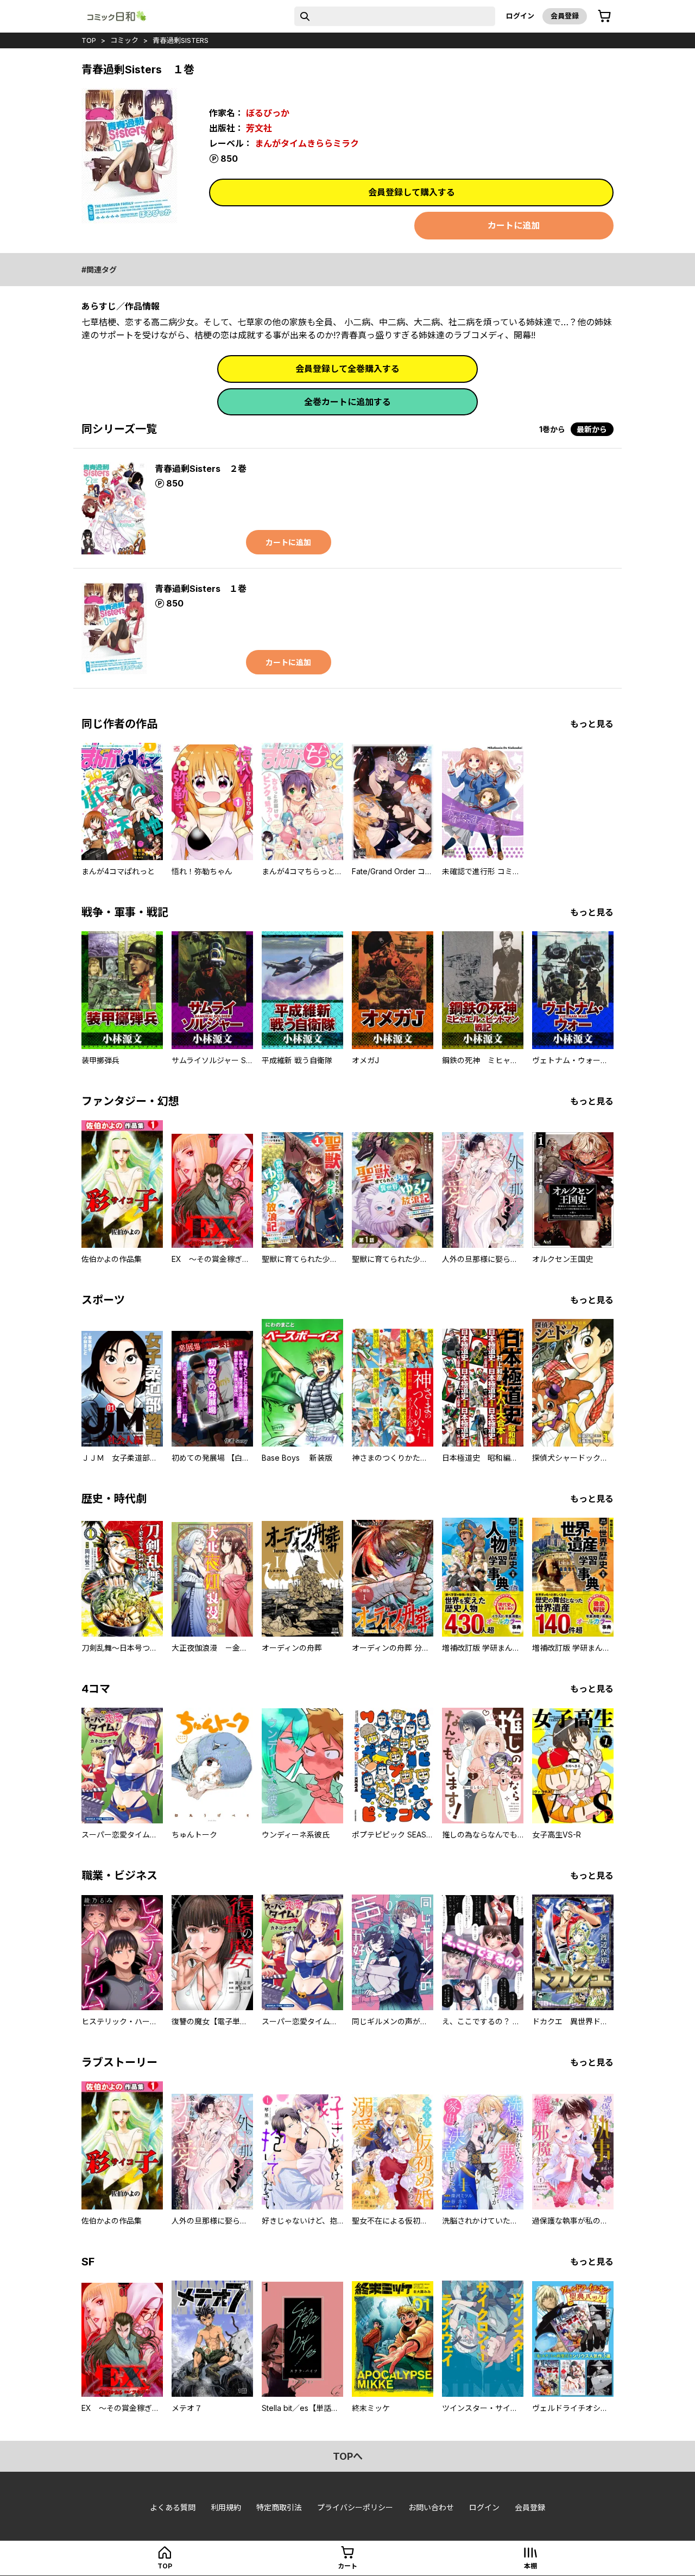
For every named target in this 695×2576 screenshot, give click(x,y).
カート (347, 2566)
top (89, 40)
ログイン (520, 16)
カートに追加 (514, 225)
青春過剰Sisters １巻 (201, 589)
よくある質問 (173, 2507)
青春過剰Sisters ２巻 (201, 469)
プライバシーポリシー (355, 2507)
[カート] (604, 16)
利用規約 (226, 2507)
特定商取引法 (279, 2507)
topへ (348, 2456)
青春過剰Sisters (181, 40)
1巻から (552, 429)
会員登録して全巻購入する (347, 369)
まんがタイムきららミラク (307, 143)
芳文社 (259, 128)
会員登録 (565, 16)
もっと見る (592, 724)
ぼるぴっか (268, 113)
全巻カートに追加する (347, 402)
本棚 (530, 2566)
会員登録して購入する (412, 192)
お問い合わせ (431, 2507)
